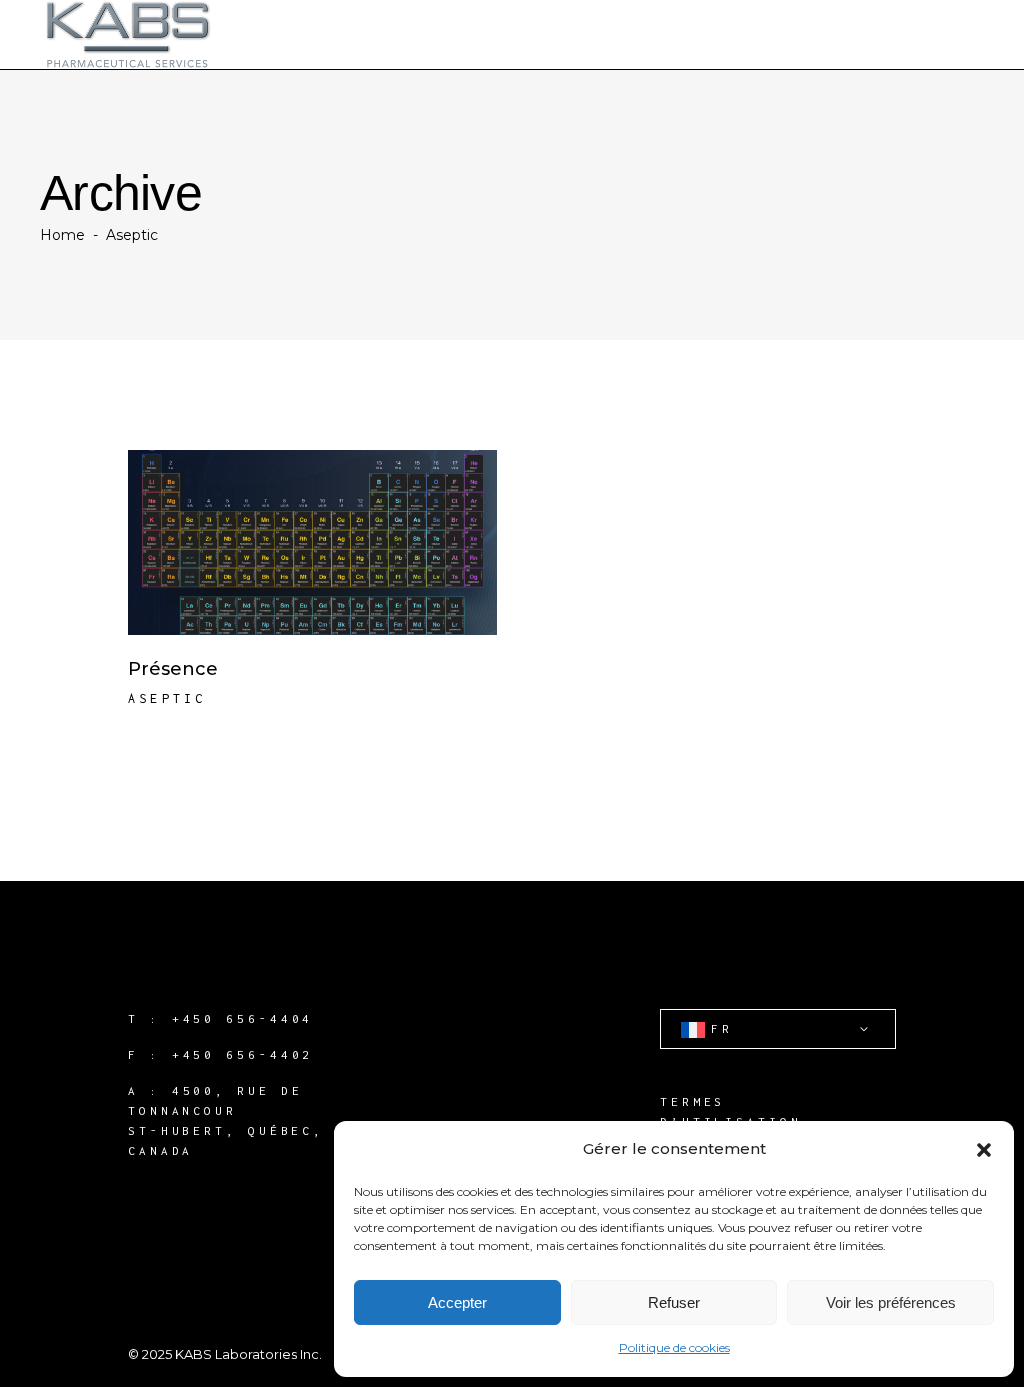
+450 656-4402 (243, 1054)
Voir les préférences (891, 1302)
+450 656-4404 (243, 1018)
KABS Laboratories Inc (247, 1354)
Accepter (457, 1302)
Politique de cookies (674, 1347)
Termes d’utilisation (731, 1111)
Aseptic (167, 698)
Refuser (674, 1302)
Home (62, 235)
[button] (984, 1150)
